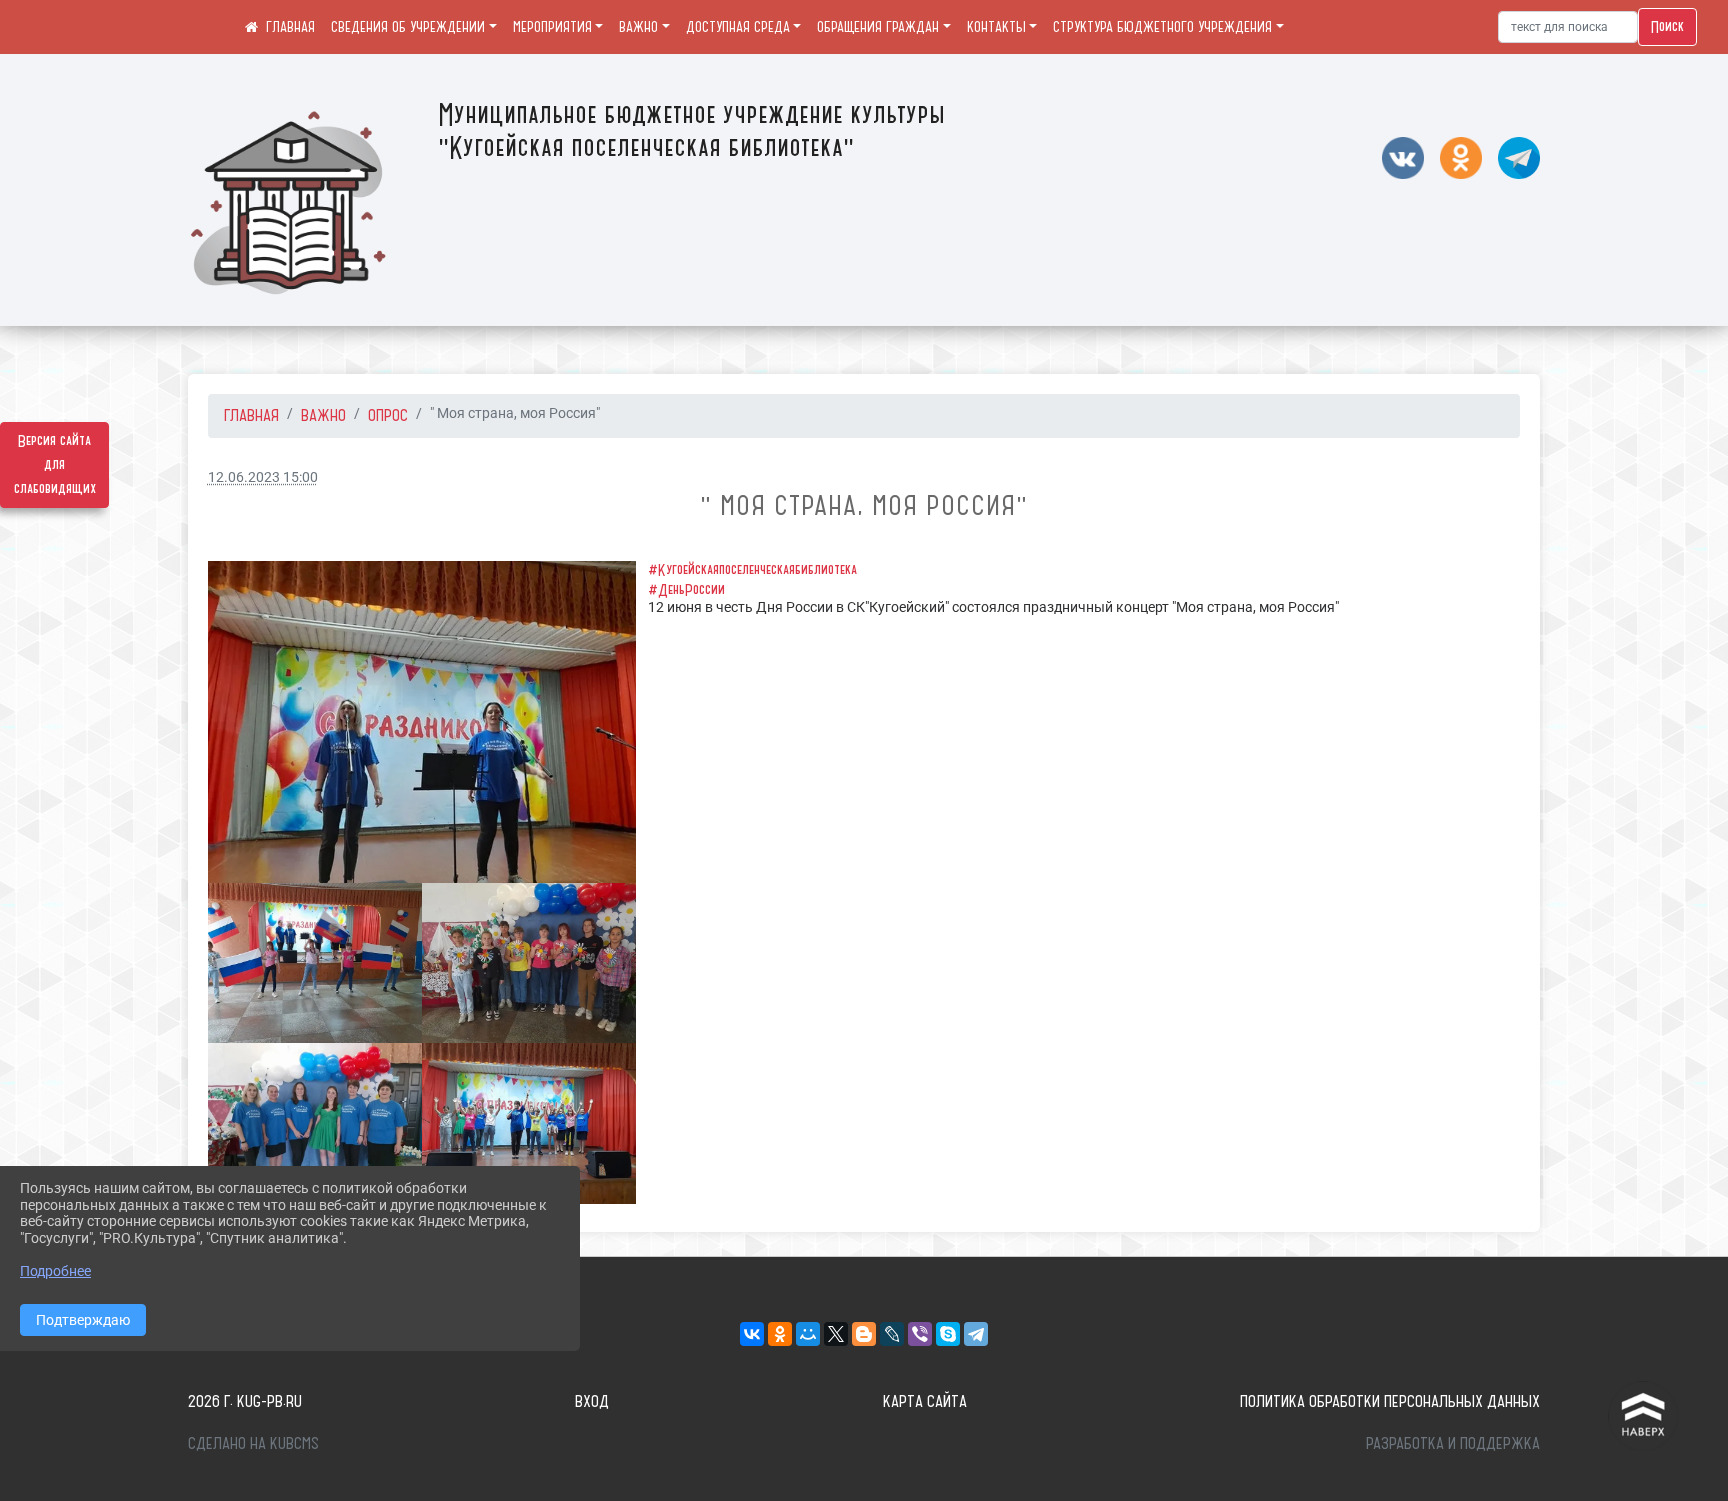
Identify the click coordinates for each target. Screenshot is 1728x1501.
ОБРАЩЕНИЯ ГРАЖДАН (878, 27)
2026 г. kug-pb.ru (245, 1401)
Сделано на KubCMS (253, 1443)
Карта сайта (925, 1401)
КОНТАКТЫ (996, 27)
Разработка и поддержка (1453, 1443)
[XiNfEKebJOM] (529, 1123)
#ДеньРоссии (686, 590)
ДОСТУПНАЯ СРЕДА (738, 27)
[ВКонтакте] (752, 1334)
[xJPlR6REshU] (315, 1123)
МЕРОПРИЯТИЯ (552, 27)
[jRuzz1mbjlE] (422, 721)
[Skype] (948, 1334)
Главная (251, 415)
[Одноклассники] (780, 1334)
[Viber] (920, 1334)
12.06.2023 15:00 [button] (263, 477)
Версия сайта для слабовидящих (55, 465)
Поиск (1667, 27)
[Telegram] (976, 1334)
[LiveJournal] (892, 1334)
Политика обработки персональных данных (1390, 1401)
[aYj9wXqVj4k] (529, 963)
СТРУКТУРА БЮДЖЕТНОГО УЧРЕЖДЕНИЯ (1162, 27)
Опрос (388, 415)
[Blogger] (864, 1334)
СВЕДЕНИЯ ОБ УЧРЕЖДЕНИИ (408, 27)
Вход (592, 1401)
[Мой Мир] (808, 1334)
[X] (836, 1334)
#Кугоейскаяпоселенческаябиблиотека (752, 570)
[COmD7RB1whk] (315, 963)
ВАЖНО (638, 27)
